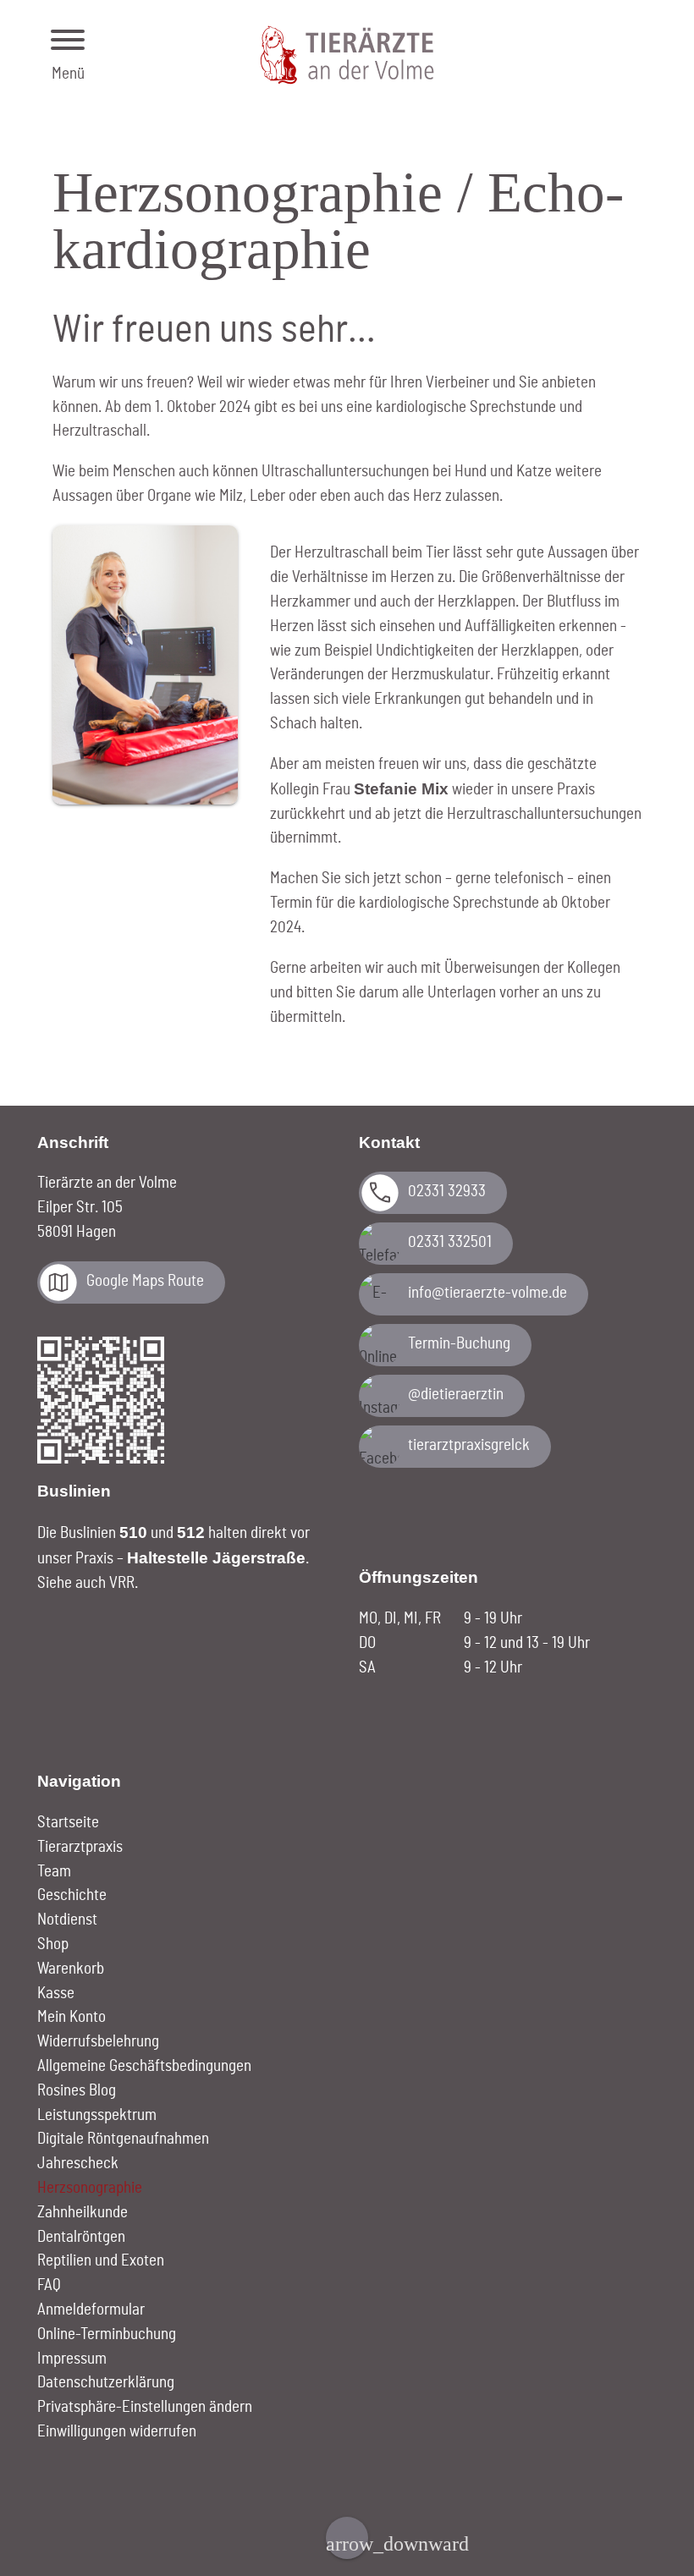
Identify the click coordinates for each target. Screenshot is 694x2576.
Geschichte (72, 1895)
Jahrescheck (78, 2164)
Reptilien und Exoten (101, 2261)
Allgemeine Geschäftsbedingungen (144, 2066)
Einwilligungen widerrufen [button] (117, 2432)
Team (54, 1872)
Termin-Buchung (459, 1344)
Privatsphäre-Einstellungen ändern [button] (145, 2407)
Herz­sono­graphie (90, 2188)
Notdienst (67, 1920)
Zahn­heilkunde (83, 2213)
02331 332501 (450, 1242)
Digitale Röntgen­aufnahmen (123, 2139)
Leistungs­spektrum (97, 2115)
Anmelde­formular (91, 2310)
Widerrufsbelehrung (98, 2042)
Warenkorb (71, 1969)
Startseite (68, 1823)
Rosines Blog (77, 2091)
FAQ (49, 2285)
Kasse (56, 1994)
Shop (53, 1944)
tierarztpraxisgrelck (469, 1445)
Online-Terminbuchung (107, 2334)
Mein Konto (72, 2017)
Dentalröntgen (81, 2237)
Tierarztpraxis (80, 1847)
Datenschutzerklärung (106, 2383)
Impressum (72, 2359)
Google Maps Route (145, 1281)
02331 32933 (447, 1192)
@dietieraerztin (456, 1395)
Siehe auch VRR (86, 1583)
